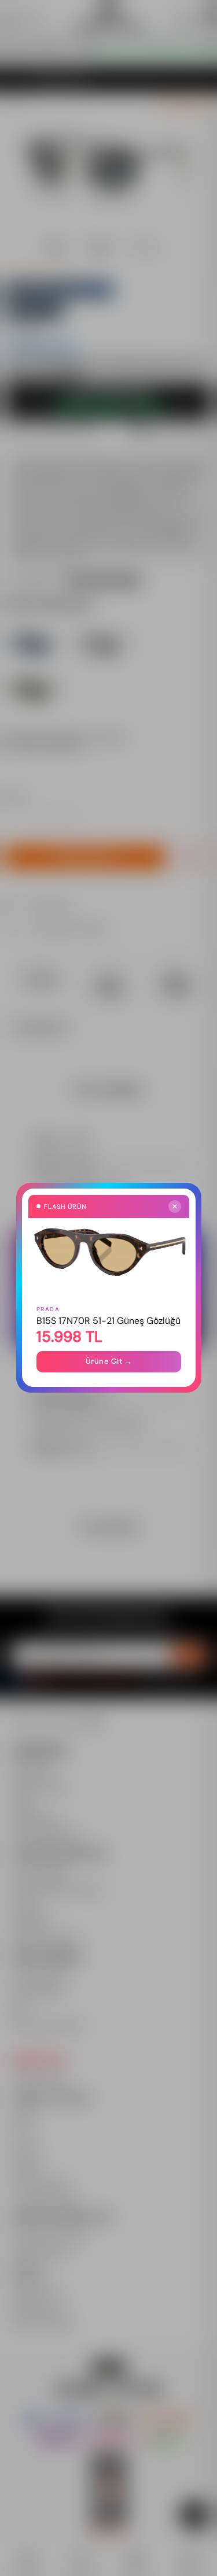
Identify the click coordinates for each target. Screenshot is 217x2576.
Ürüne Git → (108, 1362)
